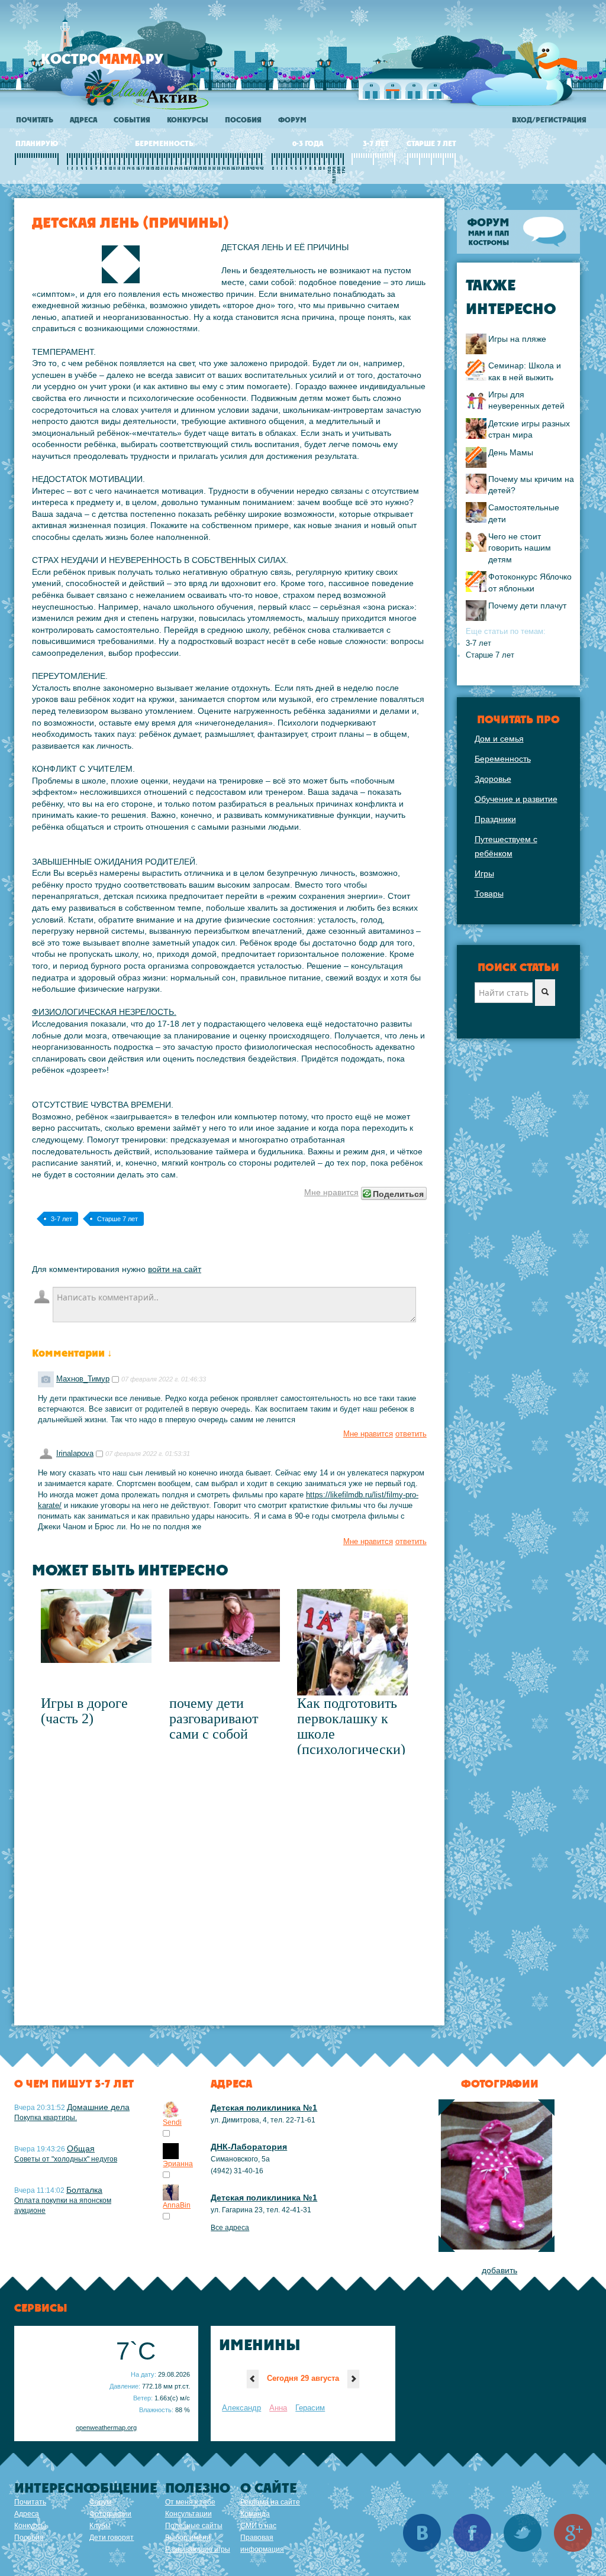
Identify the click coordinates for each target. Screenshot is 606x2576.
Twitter (523, 2533)
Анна (278, 2408)
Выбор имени (188, 2538)
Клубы (100, 2526)
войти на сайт (175, 1269)
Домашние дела (98, 2107)
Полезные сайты (194, 2526)
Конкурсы (188, 120)
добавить (499, 2270)
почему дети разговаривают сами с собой (214, 1719)
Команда (255, 2514)
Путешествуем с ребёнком (506, 846)
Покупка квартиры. (46, 2118)
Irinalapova (75, 1454)
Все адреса (230, 2228)
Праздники (495, 819)
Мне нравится (331, 1192)
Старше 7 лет (117, 1219)
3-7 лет (62, 1219)
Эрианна (178, 2164)
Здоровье (493, 779)
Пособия (243, 120)
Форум (292, 120)
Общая (81, 2148)
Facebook (472, 2533)
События (132, 120)
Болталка (84, 2190)
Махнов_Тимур (83, 1379)
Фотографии (110, 2514)
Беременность (503, 759)
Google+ (573, 2533)
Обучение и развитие (516, 799)
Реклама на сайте (270, 2502)
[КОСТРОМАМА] (122, 65)
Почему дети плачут (527, 606)
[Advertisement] (229, 1889)
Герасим (310, 2408)
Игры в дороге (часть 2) (84, 1711)
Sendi (172, 2122)
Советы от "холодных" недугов (66, 2159)
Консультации (188, 2514)
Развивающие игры (198, 2549)
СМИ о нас (258, 2526)
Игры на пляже (517, 339)
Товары (489, 894)
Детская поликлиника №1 (264, 2108)
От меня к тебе (190, 2502)
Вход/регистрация (549, 120)
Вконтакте (422, 2533)
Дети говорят (112, 2538)
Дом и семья (499, 739)
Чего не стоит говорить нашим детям (520, 548)
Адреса (83, 120)
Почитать (35, 120)
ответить (411, 1434)
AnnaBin (177, 2205)
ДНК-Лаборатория (249, 2147)
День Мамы (511, 452)
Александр (241, 2408)
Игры (484, 873)
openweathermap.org (106, 2428)
